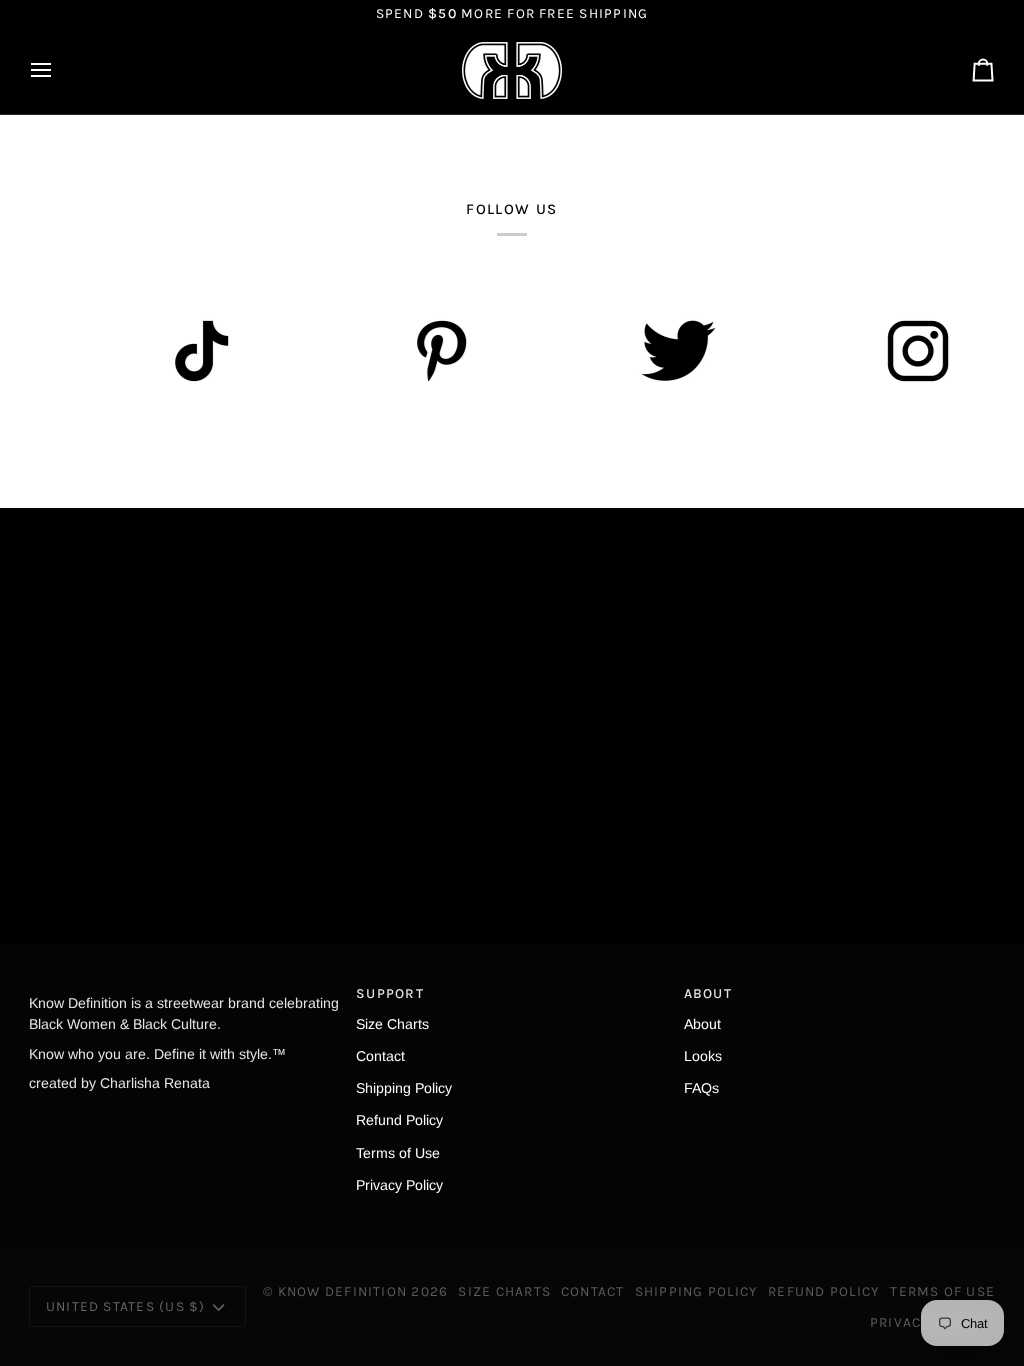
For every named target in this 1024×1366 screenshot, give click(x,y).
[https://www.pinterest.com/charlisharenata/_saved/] (429, 351)
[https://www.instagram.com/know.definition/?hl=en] (909, 351)
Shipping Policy (404, 1088)
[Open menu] (59, 70)
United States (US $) (126, 1306)
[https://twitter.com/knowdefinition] (669, 351)
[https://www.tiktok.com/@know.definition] (189, 351)
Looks (703, 1056)
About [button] (708, 993)
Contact (380, 1056)
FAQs (701, 1088)
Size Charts (392, 1024)
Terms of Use (398, 1153)
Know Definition (343, 1291)
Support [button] (390, 993)
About (702, 1024)
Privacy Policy (399, 1185)
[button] (184, 988)
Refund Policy (399, 1120)
